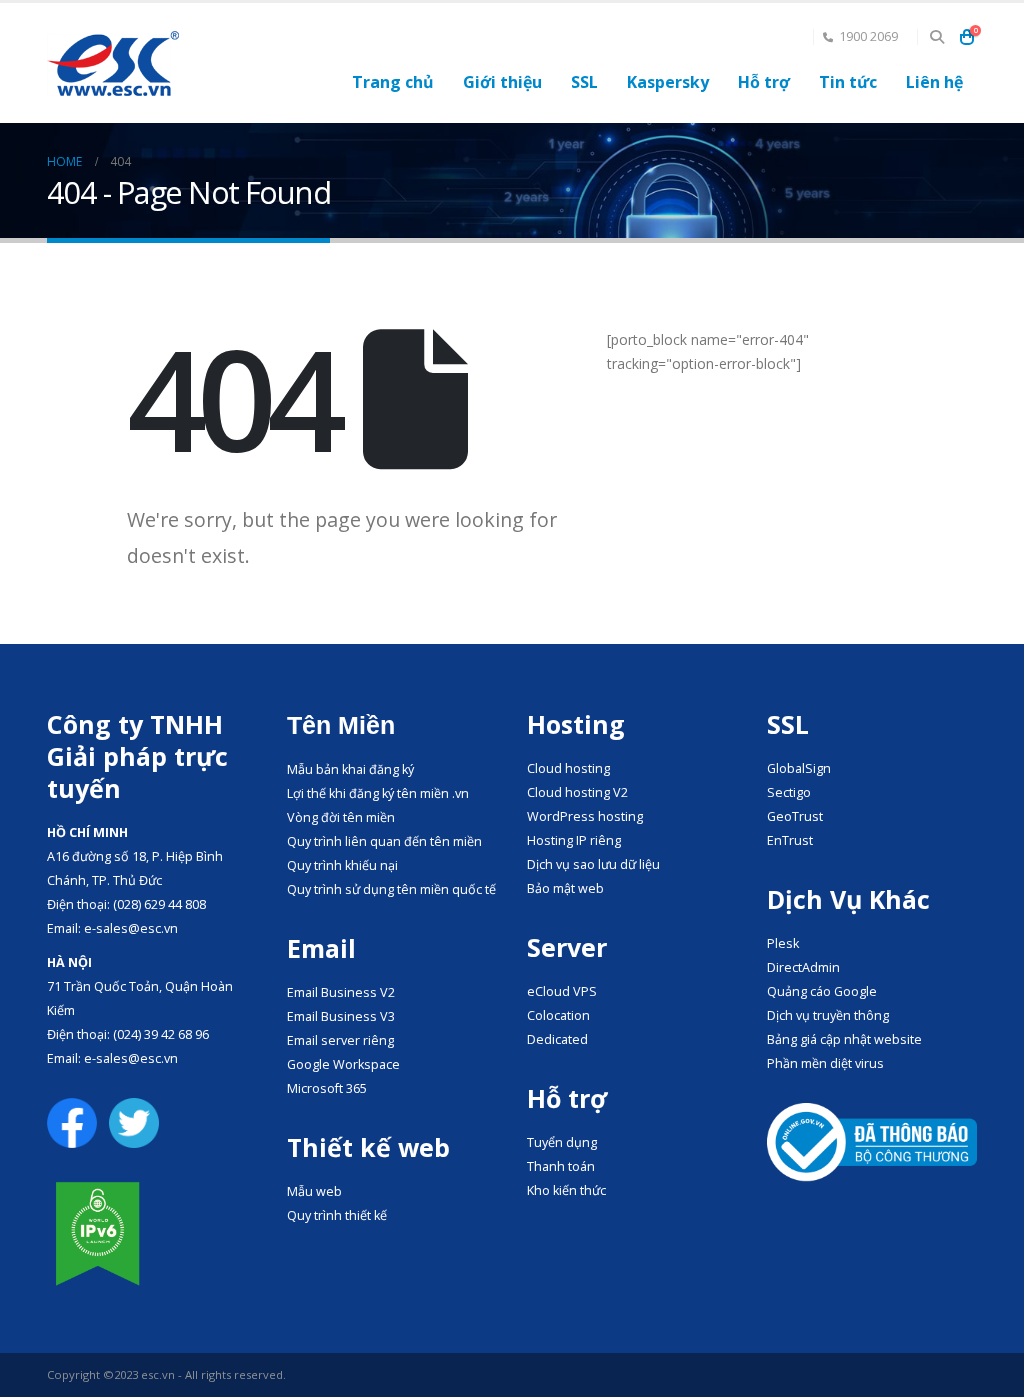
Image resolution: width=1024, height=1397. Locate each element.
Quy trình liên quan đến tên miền (384, 841)
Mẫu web (314, 1191)
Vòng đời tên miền (341, 817)
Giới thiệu (502, 82)
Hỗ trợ (764, 82)
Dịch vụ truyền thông (828, 1015)
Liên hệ (934, 82)
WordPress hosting (585, 816)
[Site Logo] (113, 63)
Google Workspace (343, 1064)
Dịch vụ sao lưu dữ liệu (593, 864)
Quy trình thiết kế (337, 1215)
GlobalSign (799, 768)
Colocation (558, 1015)
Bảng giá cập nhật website (844, 1039)
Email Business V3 (341, 1016)
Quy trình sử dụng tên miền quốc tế (391, 889)
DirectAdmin (803, 967)
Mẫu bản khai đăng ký (350, 769)
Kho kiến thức (566, 1190)
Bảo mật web (565, 888)
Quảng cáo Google (822, 991)
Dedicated (557, 1039)
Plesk (783, 943)
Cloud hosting (568, 768)
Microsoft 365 (327, 1088)
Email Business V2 (341, 992)
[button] (936, 37)
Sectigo (789, 792)
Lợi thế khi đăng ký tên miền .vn (378, 793)
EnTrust (790, 840)
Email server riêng (340, 1040)
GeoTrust (795, 816)
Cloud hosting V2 (577, 792)
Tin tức (848, 82)
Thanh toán (561, 1166)
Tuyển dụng (562, 1142)
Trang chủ (393, 82)
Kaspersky (668, 82)
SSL (584, 82)
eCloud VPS (562, 991)
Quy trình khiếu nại (342, 865)
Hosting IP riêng (574, 840)
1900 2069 (868, 36)
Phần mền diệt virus (825, 1063)
